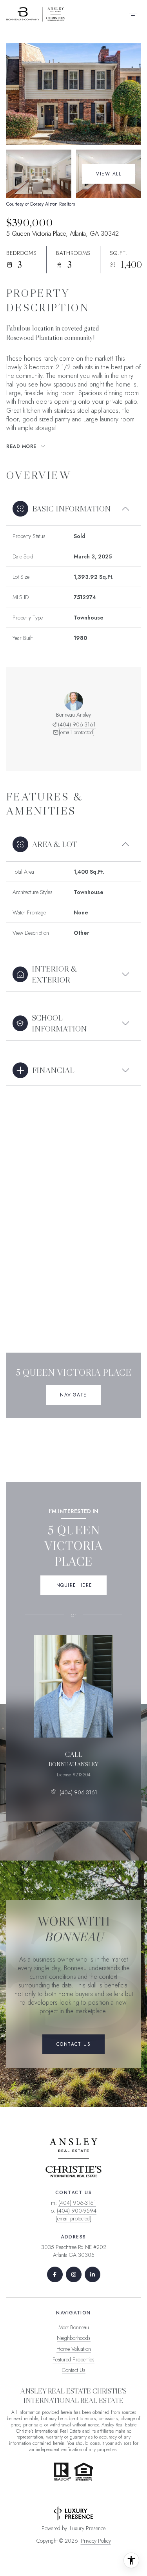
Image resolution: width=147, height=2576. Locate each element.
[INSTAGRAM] (74, 2274)
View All (109, 174)
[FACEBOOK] (55, 2274)
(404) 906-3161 (77, 724)
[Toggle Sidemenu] (133, 14)
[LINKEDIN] (93, 2274)
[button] (73, 2044)
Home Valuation (74, 2349)
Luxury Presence (88, 2528)
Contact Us (74, 2370)
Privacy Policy (96, 2541)
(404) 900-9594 (77, 2211)
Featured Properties (73, 2359)
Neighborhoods (74, 2338)
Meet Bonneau (74, 2327)
